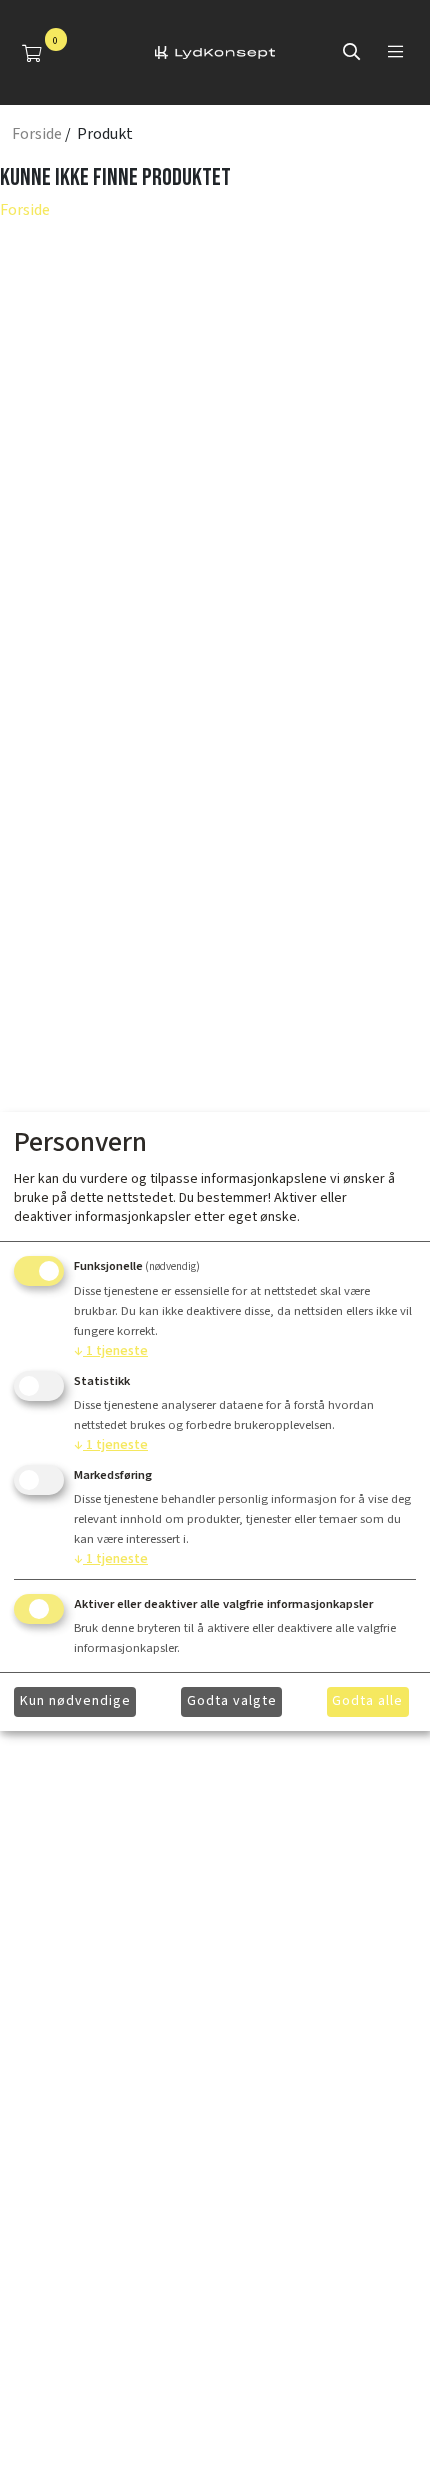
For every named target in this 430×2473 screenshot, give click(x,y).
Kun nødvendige (75, 1701)
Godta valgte (232, 1701)
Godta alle (367, 1701)
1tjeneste (111, 1351)
